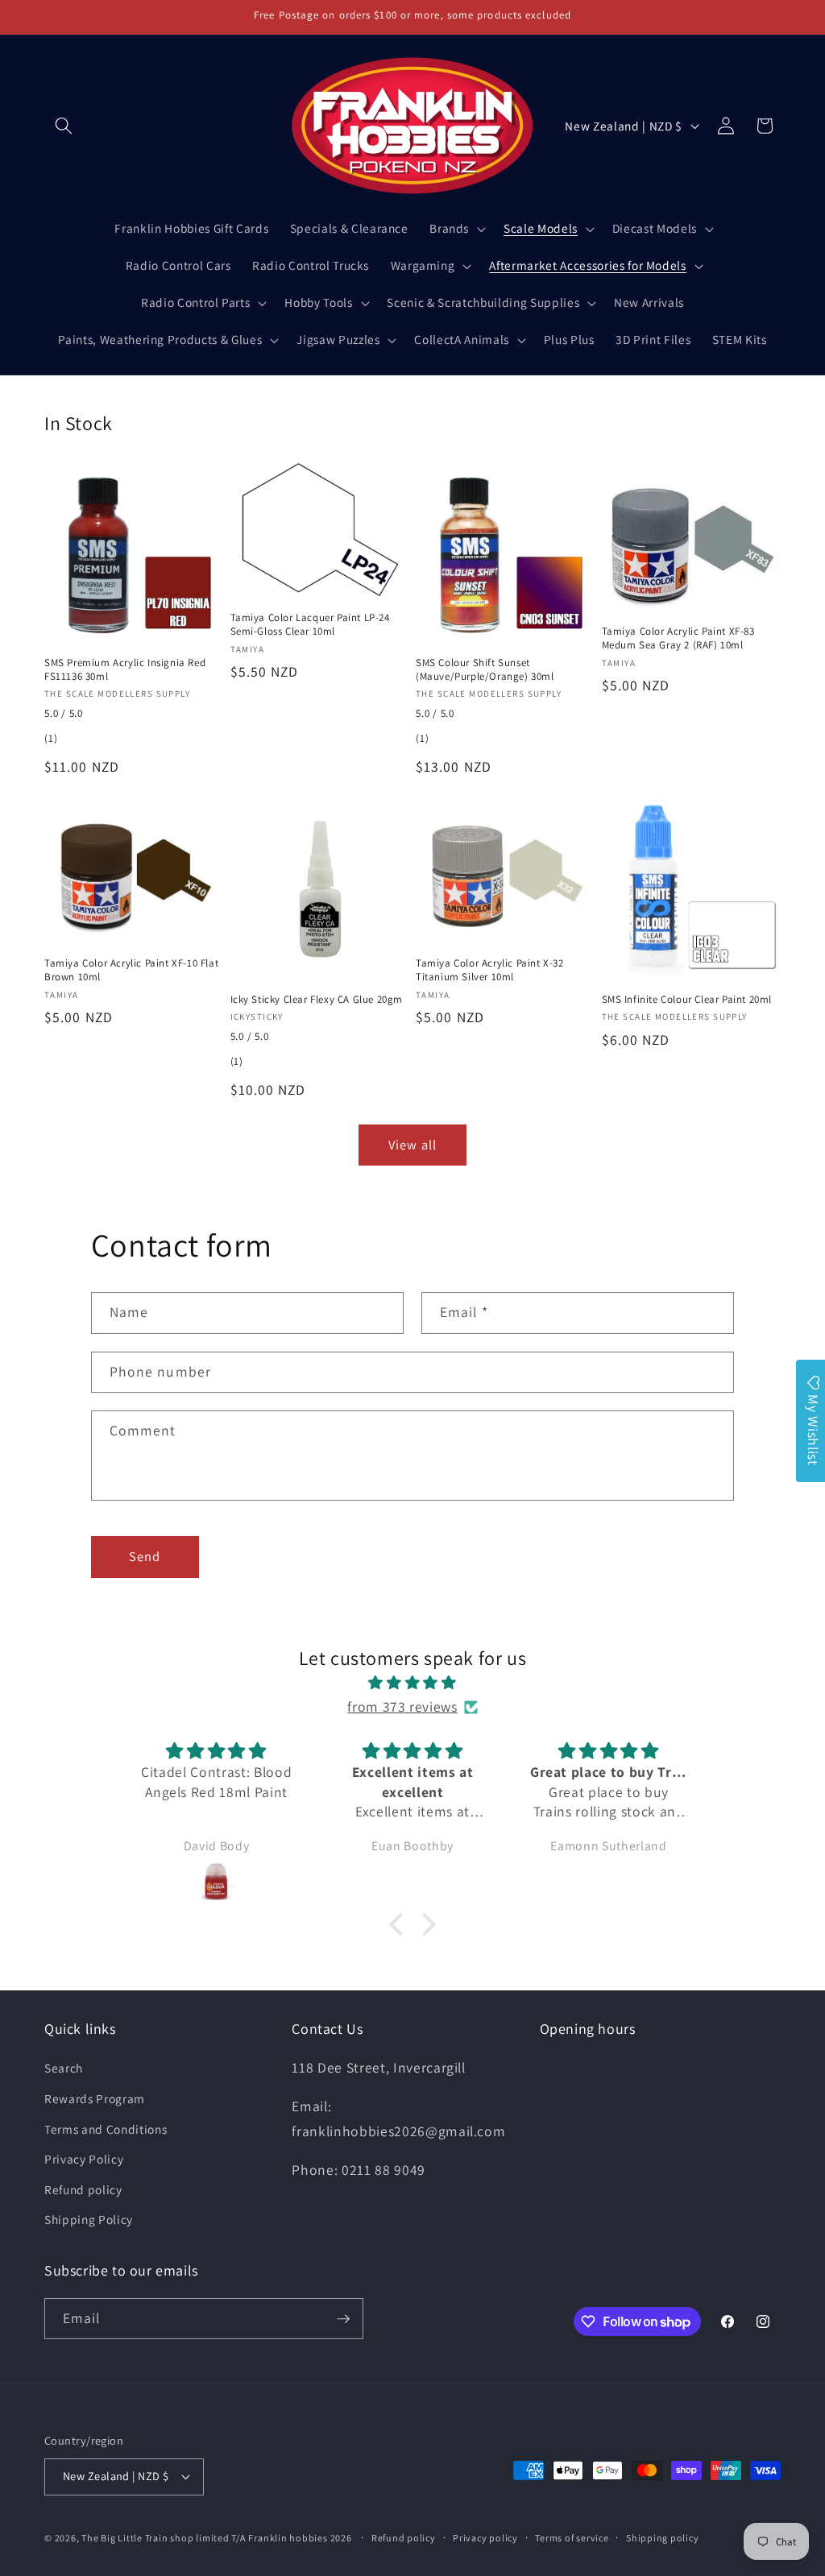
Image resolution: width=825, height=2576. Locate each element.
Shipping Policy (89, 2219)
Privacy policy (485, 2538)
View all (412, 1145)
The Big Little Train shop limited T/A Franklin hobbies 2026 (218, 2538)
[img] (412, 1683)
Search (64, 2068)
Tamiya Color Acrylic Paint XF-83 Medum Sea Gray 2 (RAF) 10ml (678, 638)
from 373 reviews (402, 1706)
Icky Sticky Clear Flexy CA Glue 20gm (317, 1000)
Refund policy (83, 2189)
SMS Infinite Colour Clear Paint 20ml (687, 1000)
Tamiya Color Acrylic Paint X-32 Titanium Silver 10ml (490, 970)
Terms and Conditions (106, 2129)
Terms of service (572, 2538)
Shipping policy (663, 2538)
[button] (64, 126)
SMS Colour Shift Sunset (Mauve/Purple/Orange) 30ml (485, 670)
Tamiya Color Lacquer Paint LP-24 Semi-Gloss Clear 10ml (310, 625)
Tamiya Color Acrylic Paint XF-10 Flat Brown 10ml (131, 970)
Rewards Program (95, 2098)
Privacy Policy (84, 2159)
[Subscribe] (343, 2319)
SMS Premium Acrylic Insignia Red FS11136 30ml (125, 670)
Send (145, 1556)
